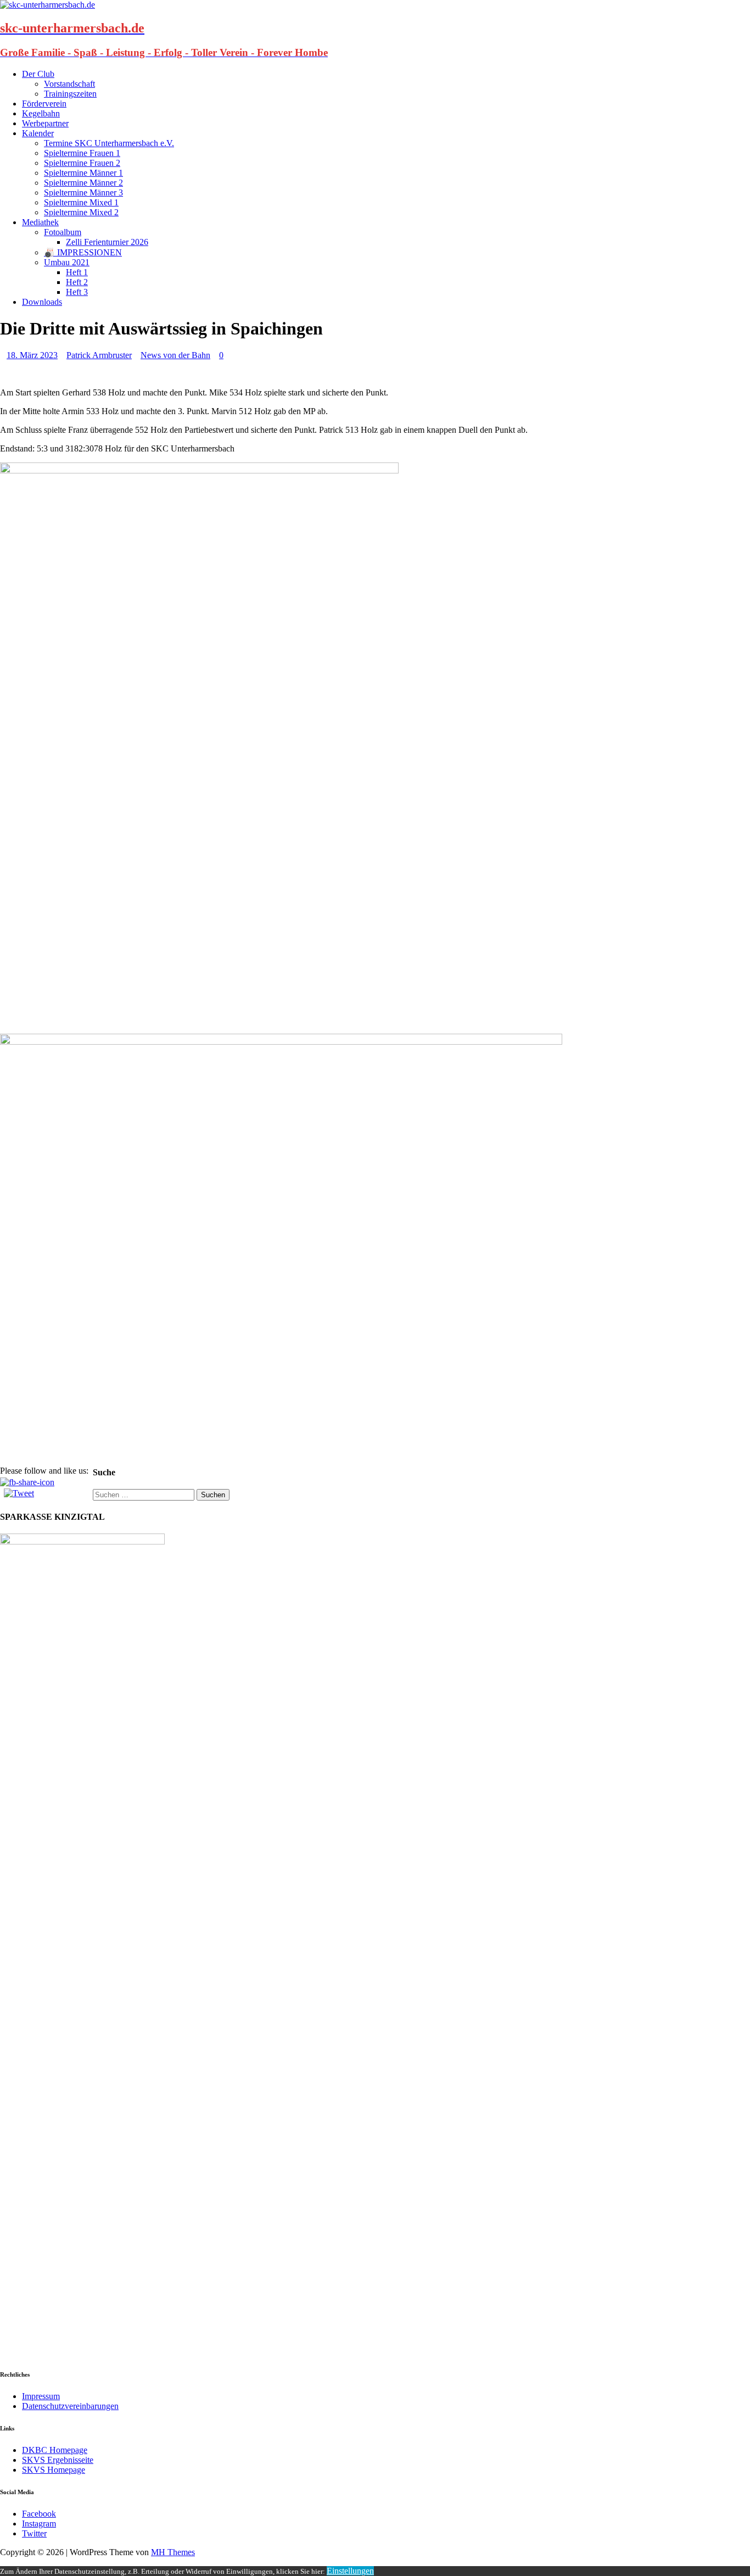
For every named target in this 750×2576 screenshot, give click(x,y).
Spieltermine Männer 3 (83, 193)
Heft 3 (77, 292)
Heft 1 (77, 272)
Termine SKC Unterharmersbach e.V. (109, 143)
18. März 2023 (32, 355)
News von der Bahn (175, 355)
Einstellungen (350, 2571)
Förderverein (44, 104)
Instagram (39, 2524)
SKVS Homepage (54, 2470)
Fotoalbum (63, 232)
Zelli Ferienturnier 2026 (107, 242)
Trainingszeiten (70, 94)
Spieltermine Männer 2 (83, 183)
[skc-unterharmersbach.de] (47, 5)
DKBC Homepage (55, 2450)
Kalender (38, 133)
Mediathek (40, 222)
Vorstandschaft (69, 84)
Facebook (39, 2514)
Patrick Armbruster (99, 355)
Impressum (41, 2396)
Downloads (42, 302)
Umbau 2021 (67, 262)
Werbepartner (45, 123)
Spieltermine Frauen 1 (82, 153)
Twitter (34, 2533)
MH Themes (173, 2552)
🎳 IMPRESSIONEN (83, 252)
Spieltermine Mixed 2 (81, 212)
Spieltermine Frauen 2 (82, 163)
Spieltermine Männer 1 (83, 173)
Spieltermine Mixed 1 (81, 202)
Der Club (38, 74)
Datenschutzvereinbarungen (70, 2406)
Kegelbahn (41, 113)
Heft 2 (77, 282)
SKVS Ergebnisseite (58, 2460)
